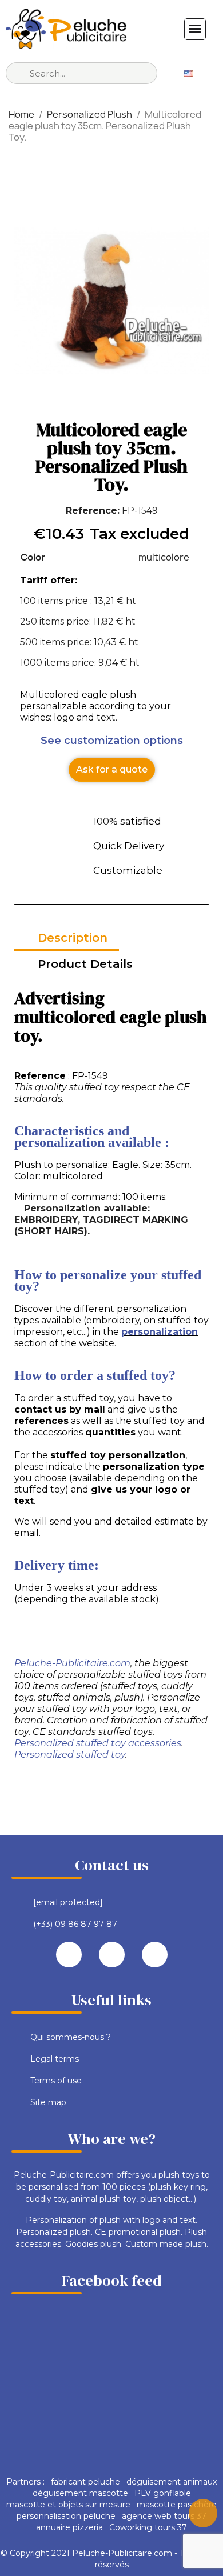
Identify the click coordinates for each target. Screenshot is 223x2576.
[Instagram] (155, 1955)
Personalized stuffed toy (70, 1755)
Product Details (85, 964)
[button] (112, 770)
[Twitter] (112, 1955)
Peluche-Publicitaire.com (72, 1663)
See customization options (112, 741)
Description (73, 938)
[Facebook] (69, 1955)
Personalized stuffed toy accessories (98, 1743)
